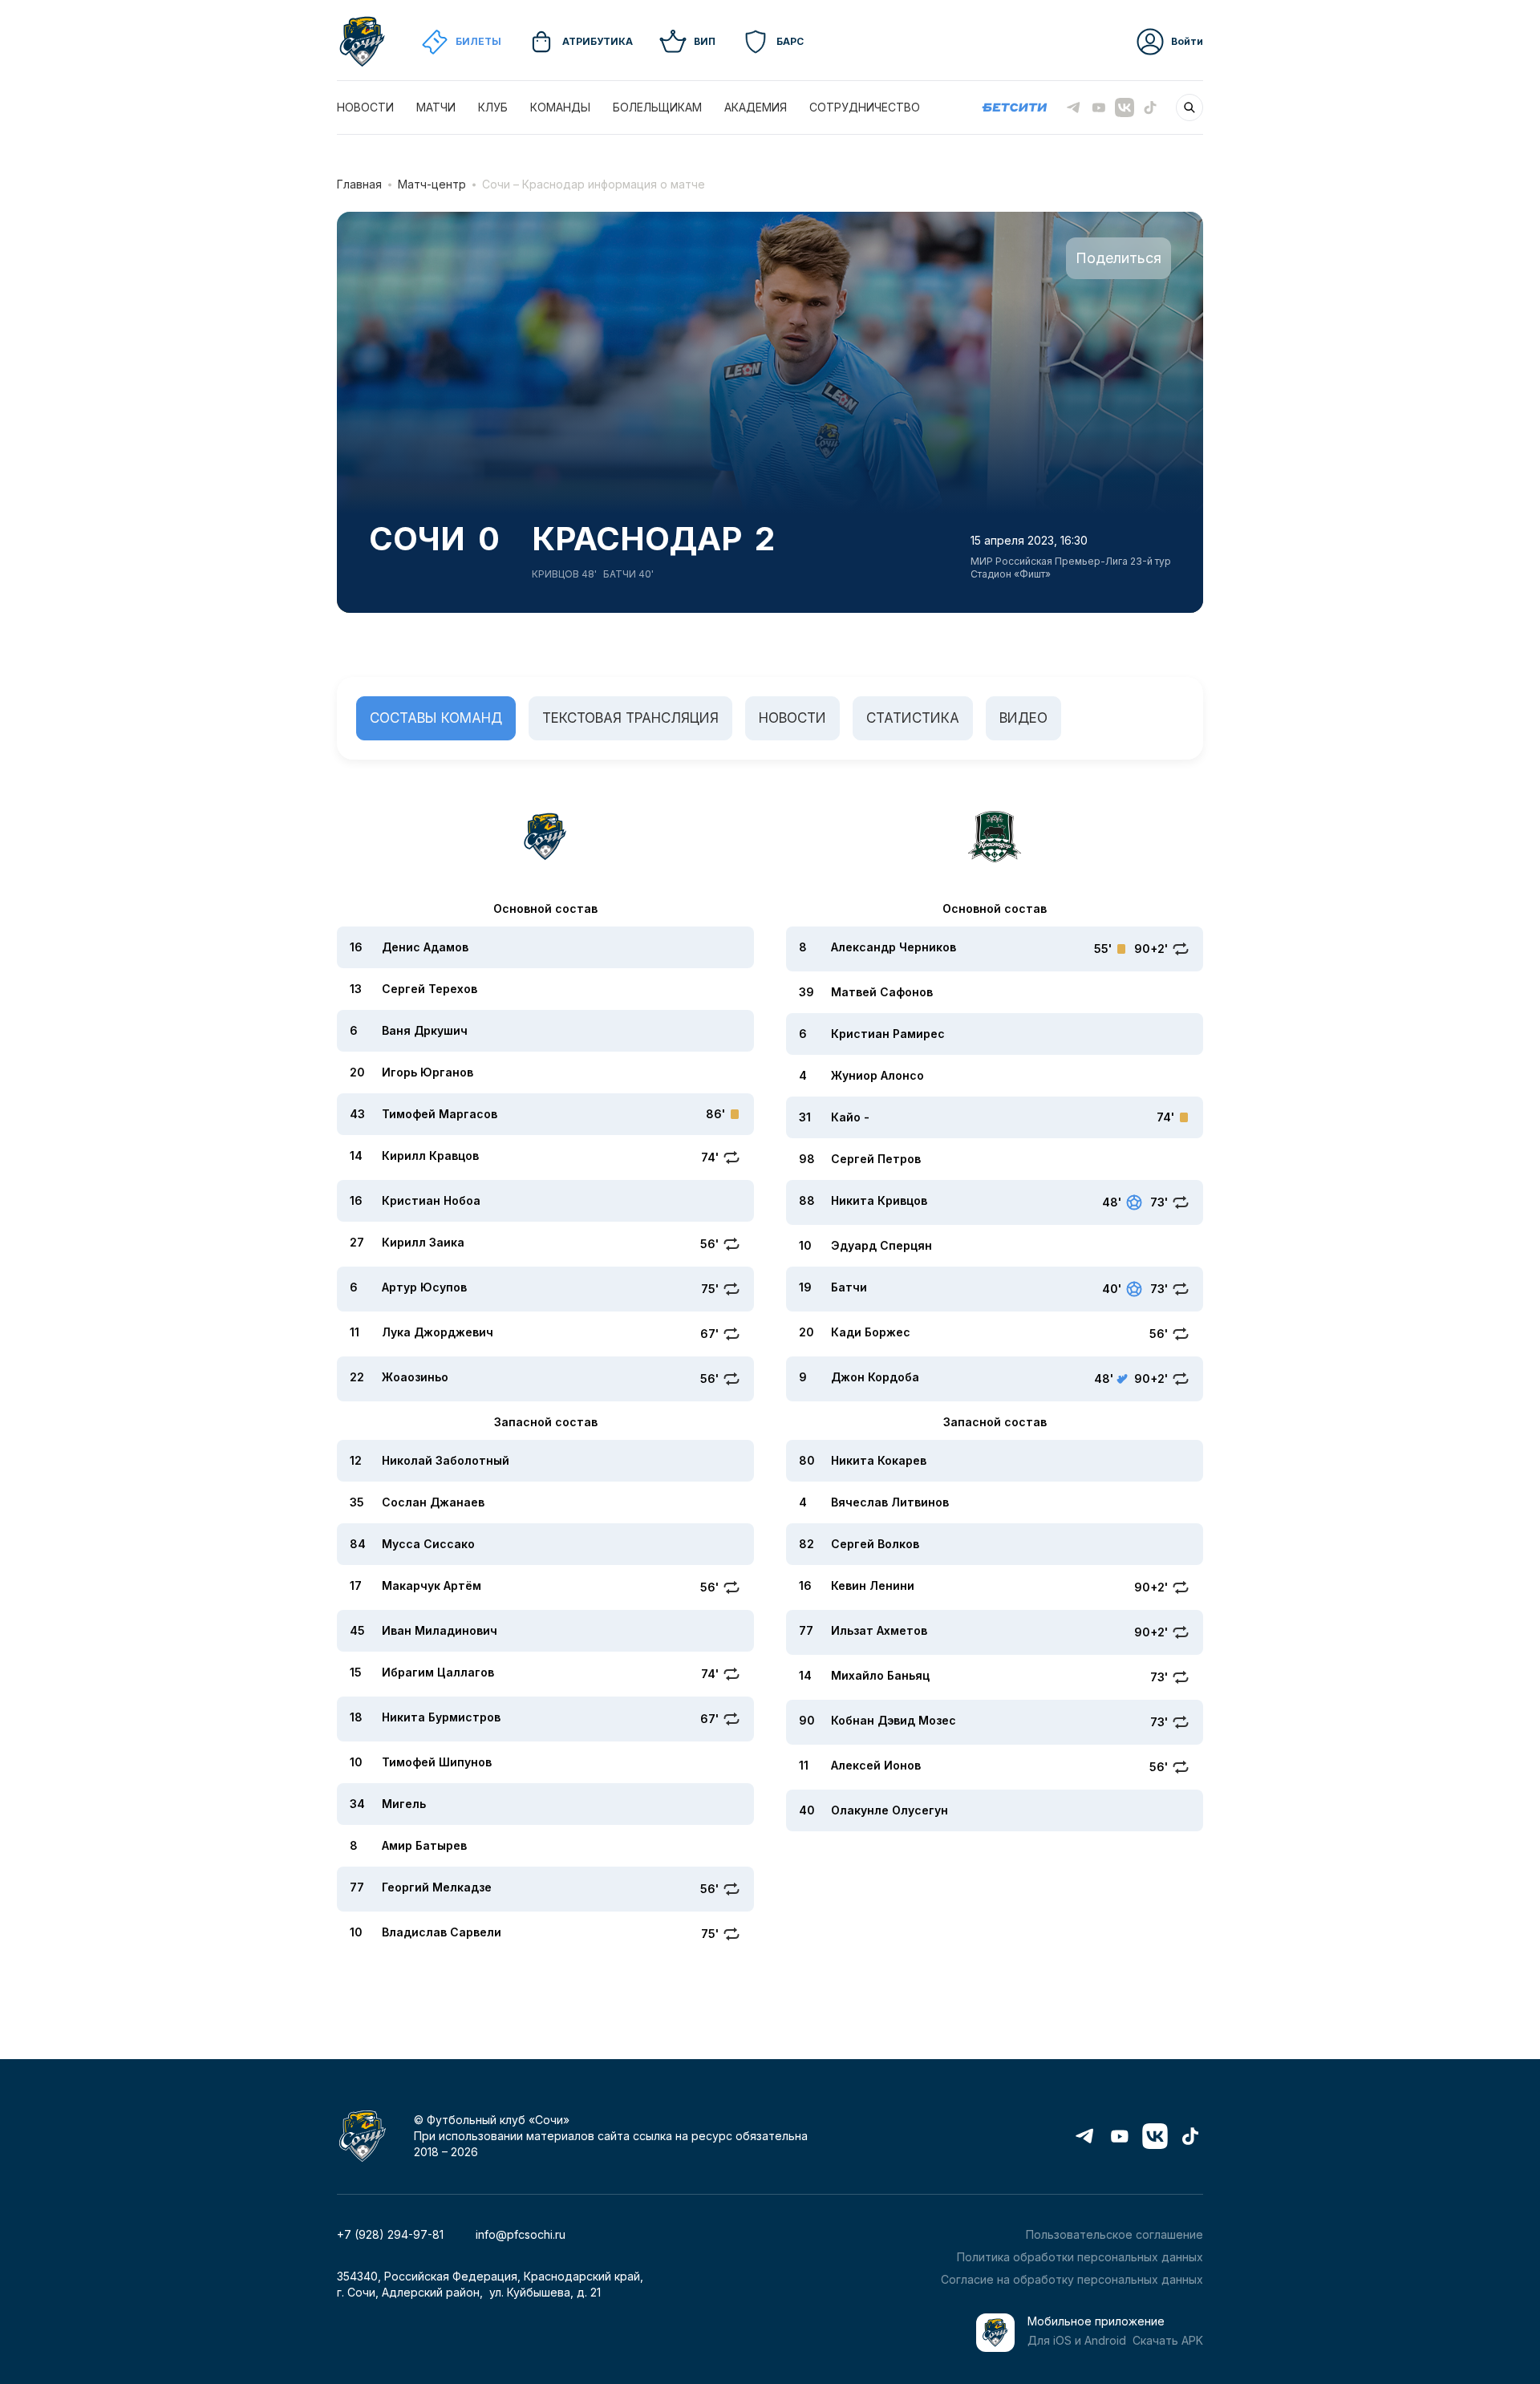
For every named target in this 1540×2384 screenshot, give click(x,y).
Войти (1187, 41)
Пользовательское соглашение (1114, 2234)
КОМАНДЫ (560, 107)
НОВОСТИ (365, 107)
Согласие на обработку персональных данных (1072, 2279)
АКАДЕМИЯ (756, 107)
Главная (359, 184)
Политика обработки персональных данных (1080, 2257)
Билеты (478, 41)
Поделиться (1119, 258)
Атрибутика (598, 41)
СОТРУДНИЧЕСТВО (865, 107)
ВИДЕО (1023, 718)
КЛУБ (493, 107)
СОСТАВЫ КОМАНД (436, 718)
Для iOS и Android (1077, 2340)
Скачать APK (1168, 2340)
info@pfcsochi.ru (521, 2234)
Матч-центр (432, 184)
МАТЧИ (436, 107)
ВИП (705, 41)
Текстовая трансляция (630, 718)
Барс (790, 41)
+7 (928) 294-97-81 (390, 2234)
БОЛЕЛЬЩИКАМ (657, 107)
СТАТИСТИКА (913, 718)
